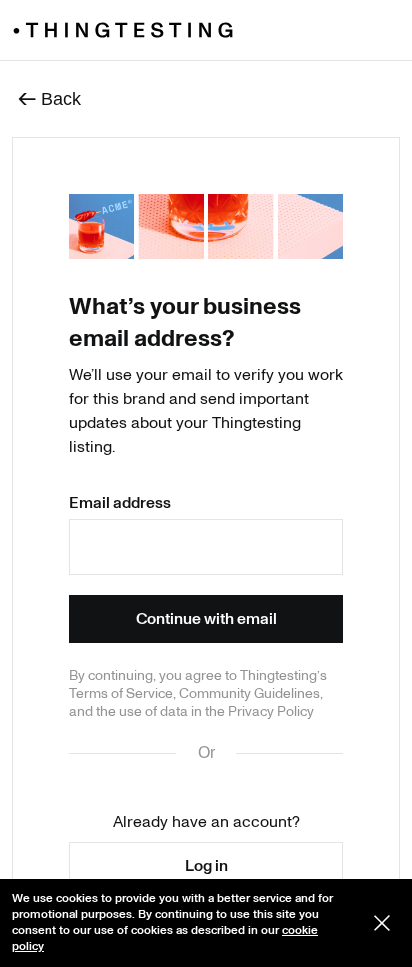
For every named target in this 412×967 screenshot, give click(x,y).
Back (49, 97)
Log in (206, 866)
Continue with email (206, 619)
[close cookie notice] (382, 923)
